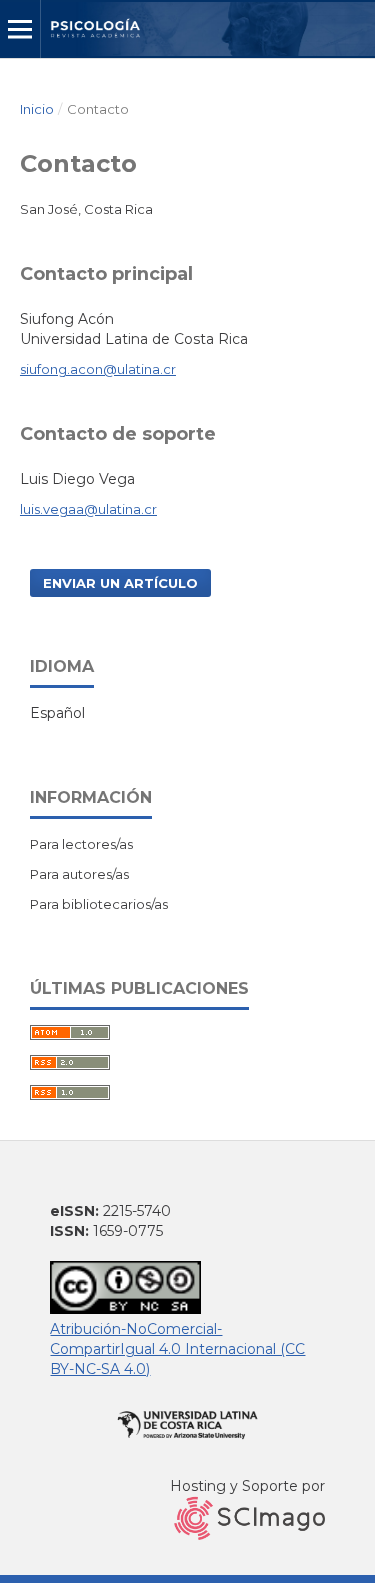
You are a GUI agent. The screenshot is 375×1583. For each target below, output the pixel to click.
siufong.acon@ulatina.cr (98, 369)
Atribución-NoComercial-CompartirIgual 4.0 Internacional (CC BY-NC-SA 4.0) (177, 1349)
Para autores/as (79, 874)
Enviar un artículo (120, 583)
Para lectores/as (81, 844)
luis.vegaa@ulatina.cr (88, 509)
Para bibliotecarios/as (99, 904)
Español (57, 713)
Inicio (37, 109)
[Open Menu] (20, 29)
